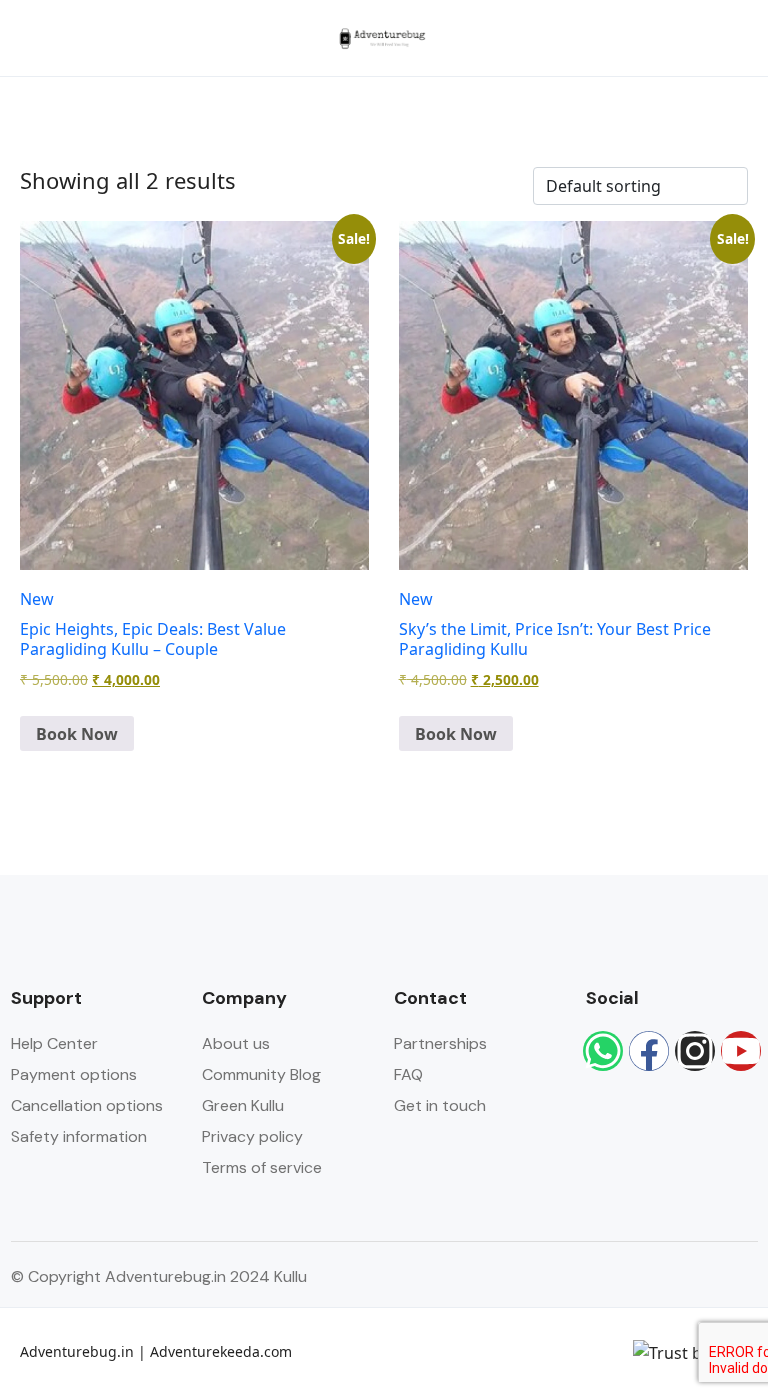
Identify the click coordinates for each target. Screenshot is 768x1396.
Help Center (54, 1043)
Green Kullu (243, 1105)
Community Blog (261, 1074)
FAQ (408, 1074)
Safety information (79, 1136)
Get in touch (440, 1105)
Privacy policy (252, 1136)
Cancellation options (87, 1105)
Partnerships (440, 1043)
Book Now (77, 734)
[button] (681, 38)
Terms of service (262, 1167)
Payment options (74, 1074)
